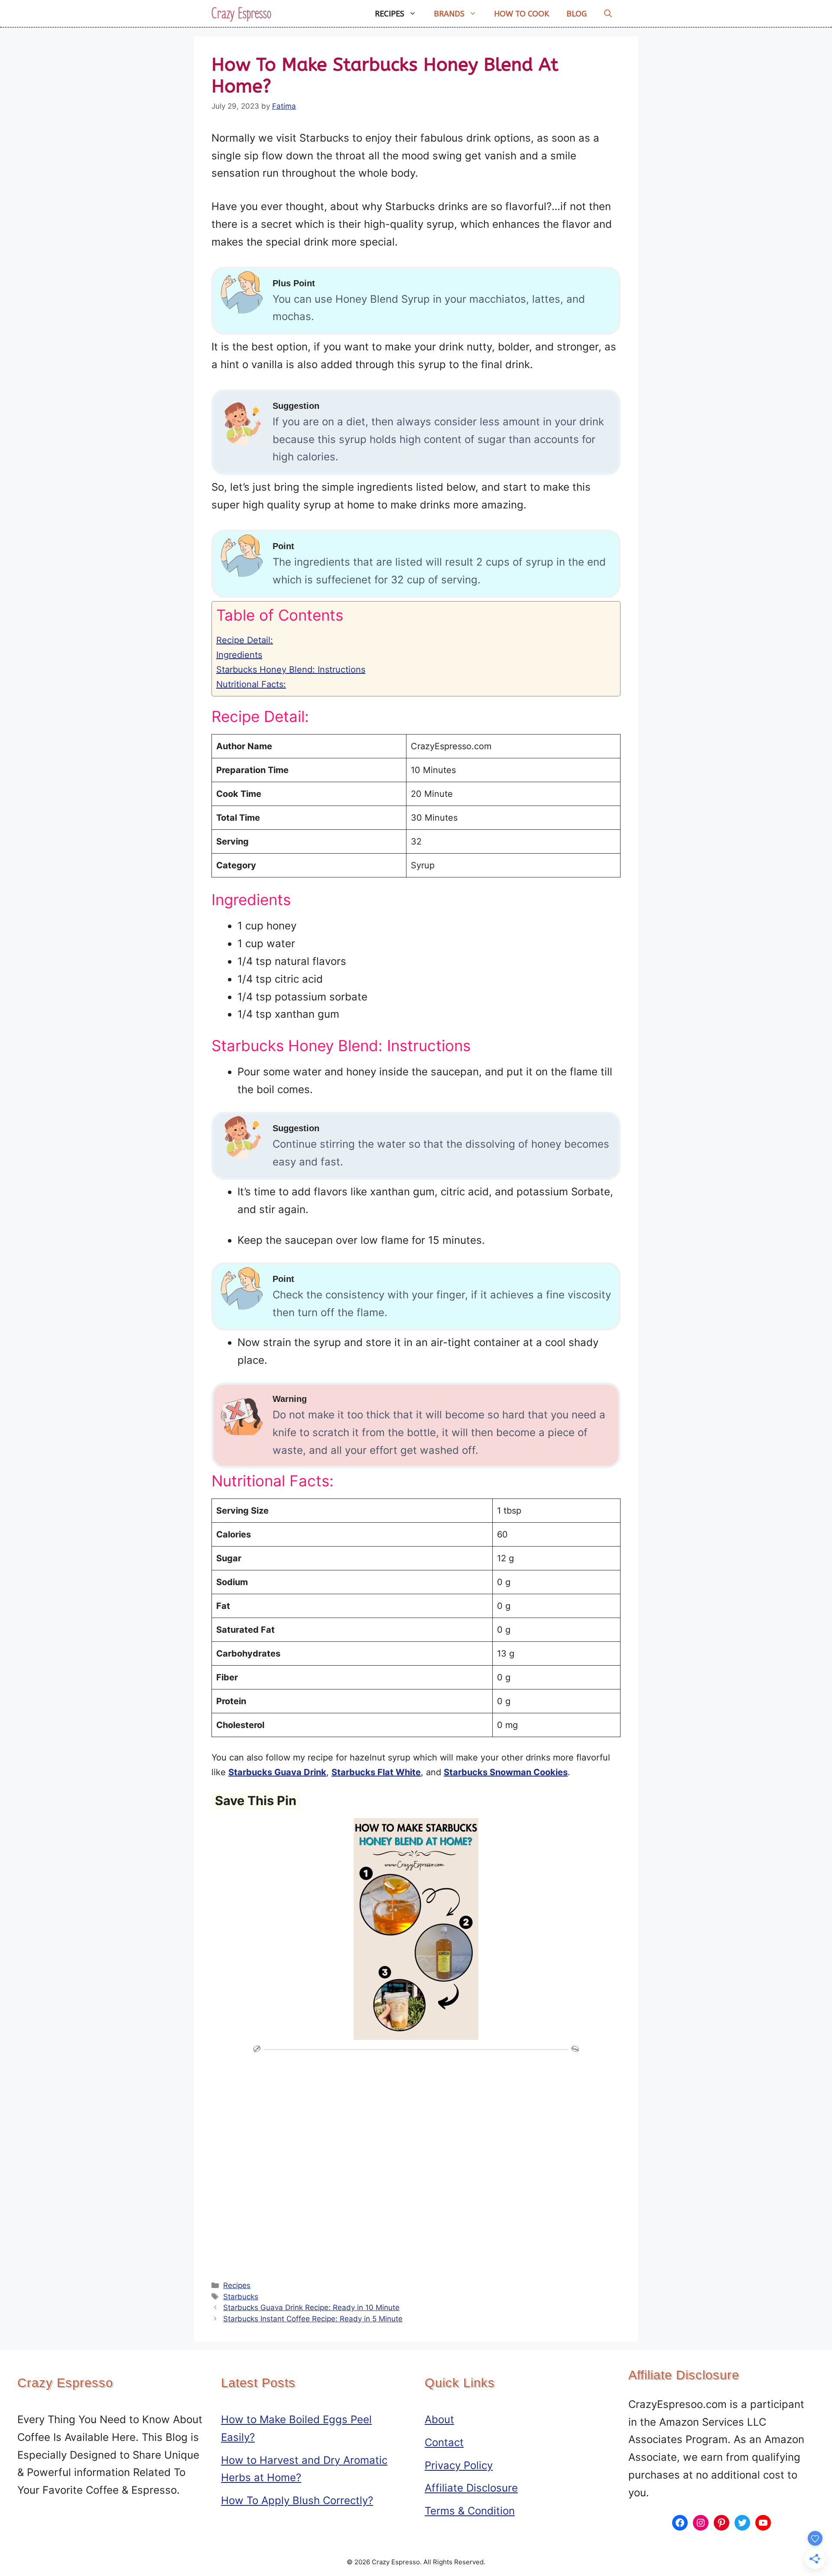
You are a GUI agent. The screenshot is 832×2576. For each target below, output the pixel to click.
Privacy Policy (459, 2465)
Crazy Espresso (241, 14)
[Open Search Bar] (608, 14)
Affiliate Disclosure (471, 2488)
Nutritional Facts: (251, 684)
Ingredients (239, 655)
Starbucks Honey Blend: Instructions (291, 670)
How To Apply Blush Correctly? (297, 2500)
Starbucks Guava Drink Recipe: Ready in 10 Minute (311, 2307)
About (439, 2419)
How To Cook (522, 14)
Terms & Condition (470, 2511)
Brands (449, 14)
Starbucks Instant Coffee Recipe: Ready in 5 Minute (313, 2319)
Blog (577, 14)
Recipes (390, 14)
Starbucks (241, 2297)
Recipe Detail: (245, 640)
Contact (444, 2442)
